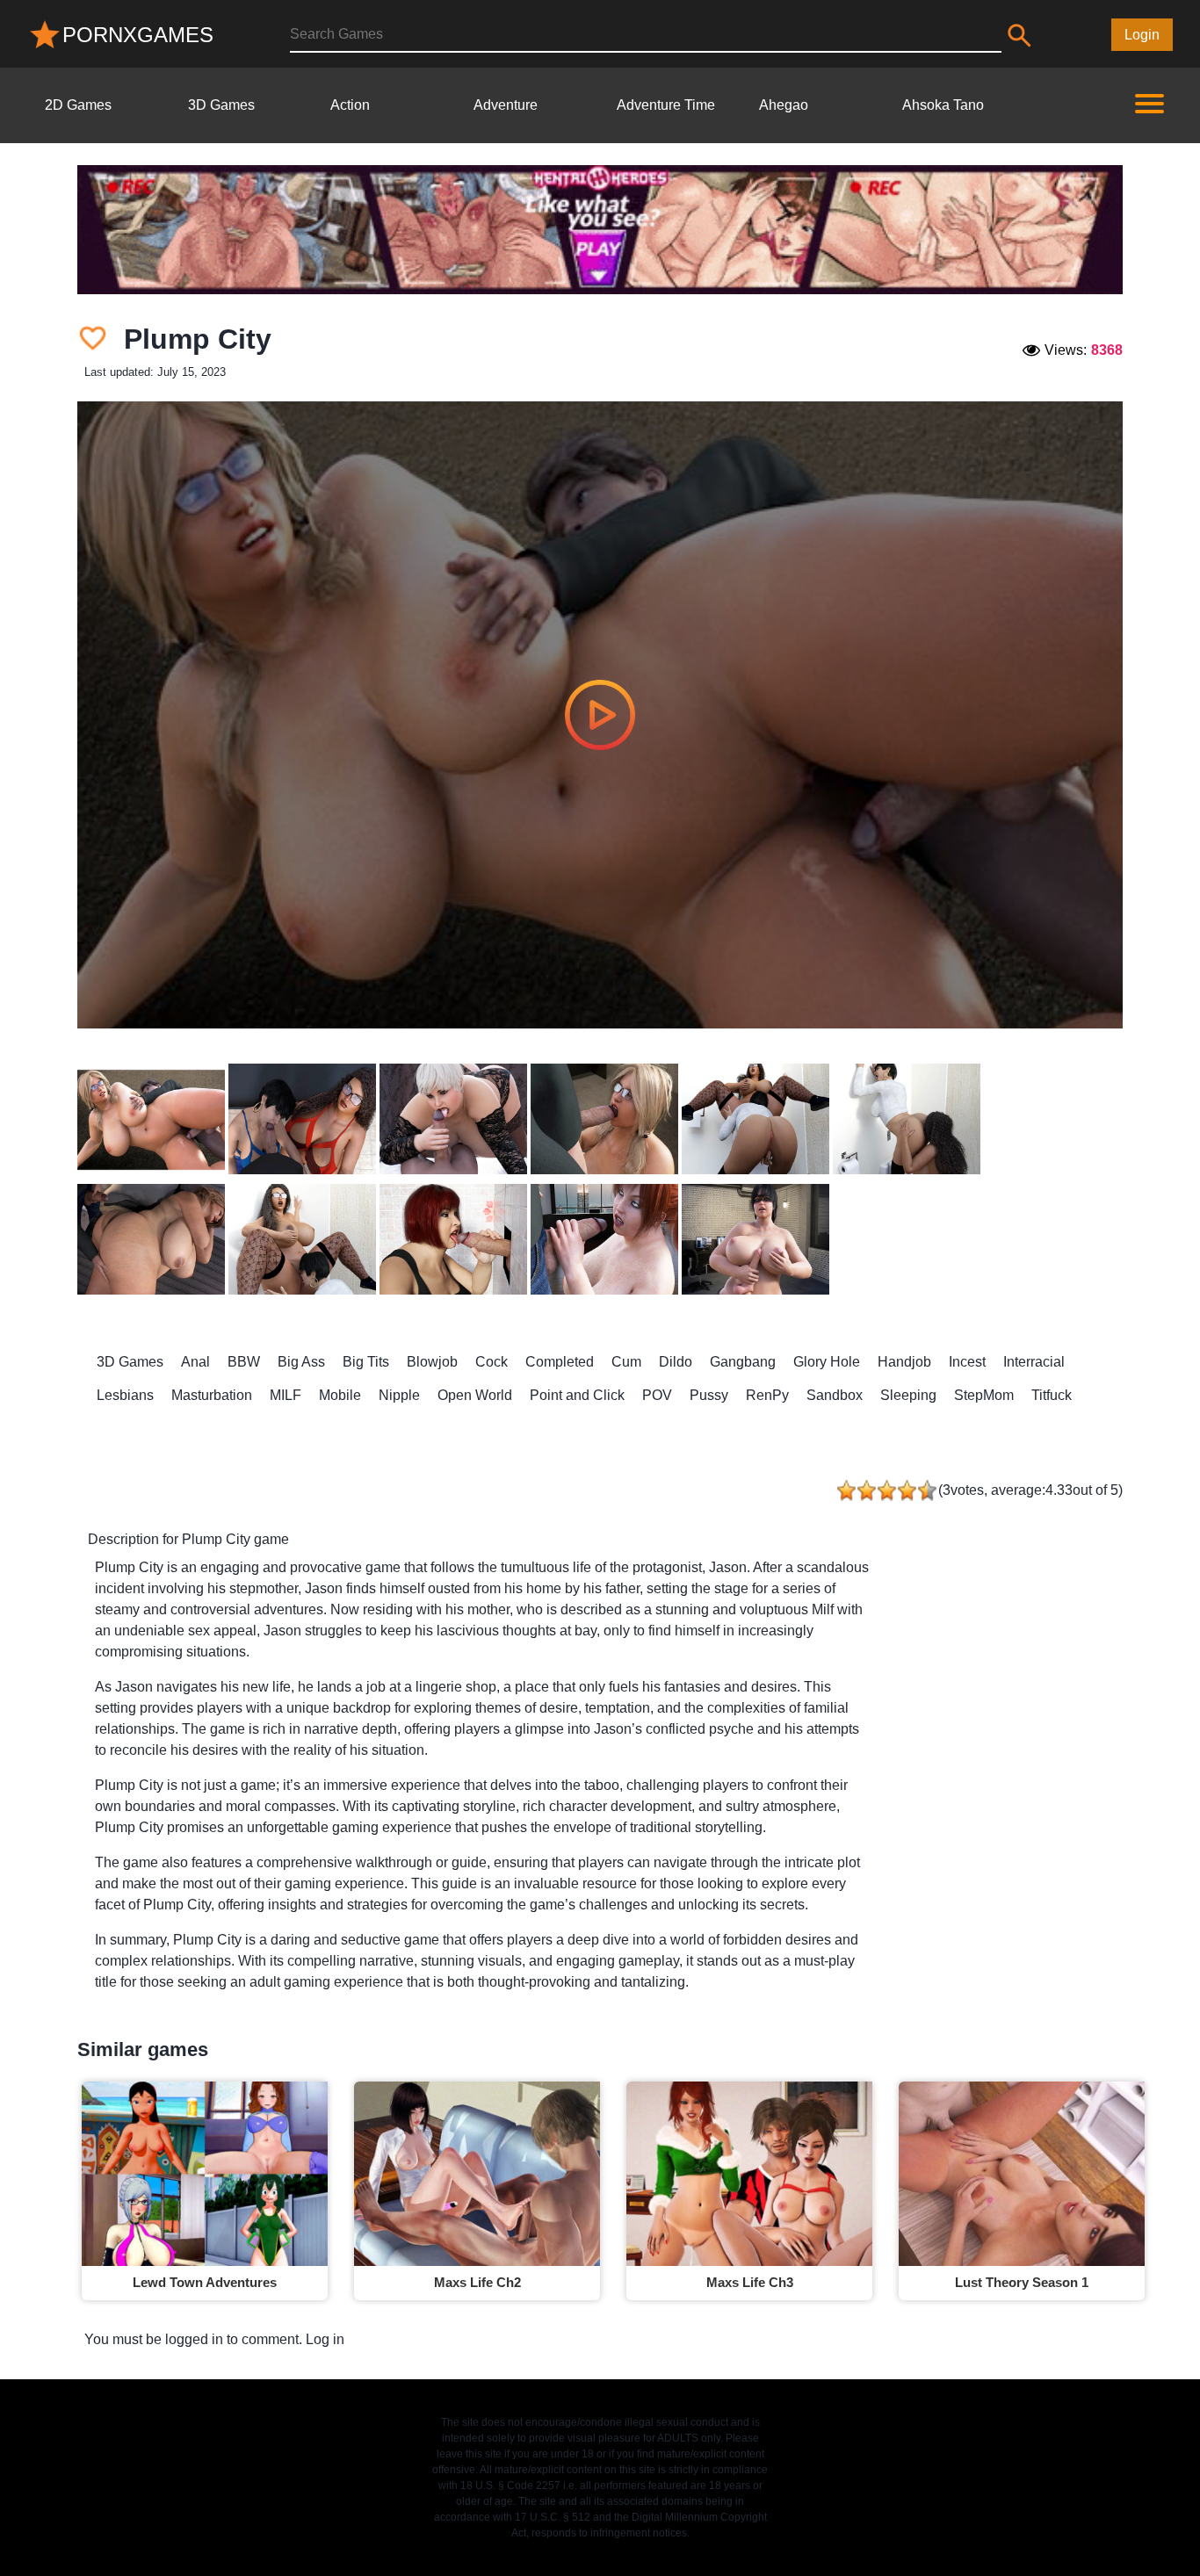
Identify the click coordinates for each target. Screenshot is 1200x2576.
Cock (492, 1362)
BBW (244, 1362)
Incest (967, 1362)
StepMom (984, 1395)
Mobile (340, 1395)
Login (1142, 35)
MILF (286, 1395)
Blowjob (432, 1362)
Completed (560, 1362)
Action (350, 105)
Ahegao (784, 105)
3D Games (221, 105)
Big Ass (301, 1362)
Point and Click (577, 1395)
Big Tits (366, 1362)
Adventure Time (666, 105)
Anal (195, 1362)
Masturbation (212, 1395)
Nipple (399, 1395)
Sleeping (908, 1395)
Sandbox (835, 1395)
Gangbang (743, 1362)
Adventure (506, 105)
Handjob (904, 1362)
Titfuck (1052, 1395)
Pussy (709, 1395)
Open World (475, 1395)
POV (657, 1395)
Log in (325, 2339)
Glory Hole (827, 1362)
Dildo (676, 1362)
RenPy (767, 1395)
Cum (626, 1362)
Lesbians (125, 1395)
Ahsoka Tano (943, 105)
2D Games (78, 105)
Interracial (1034, 1362)
